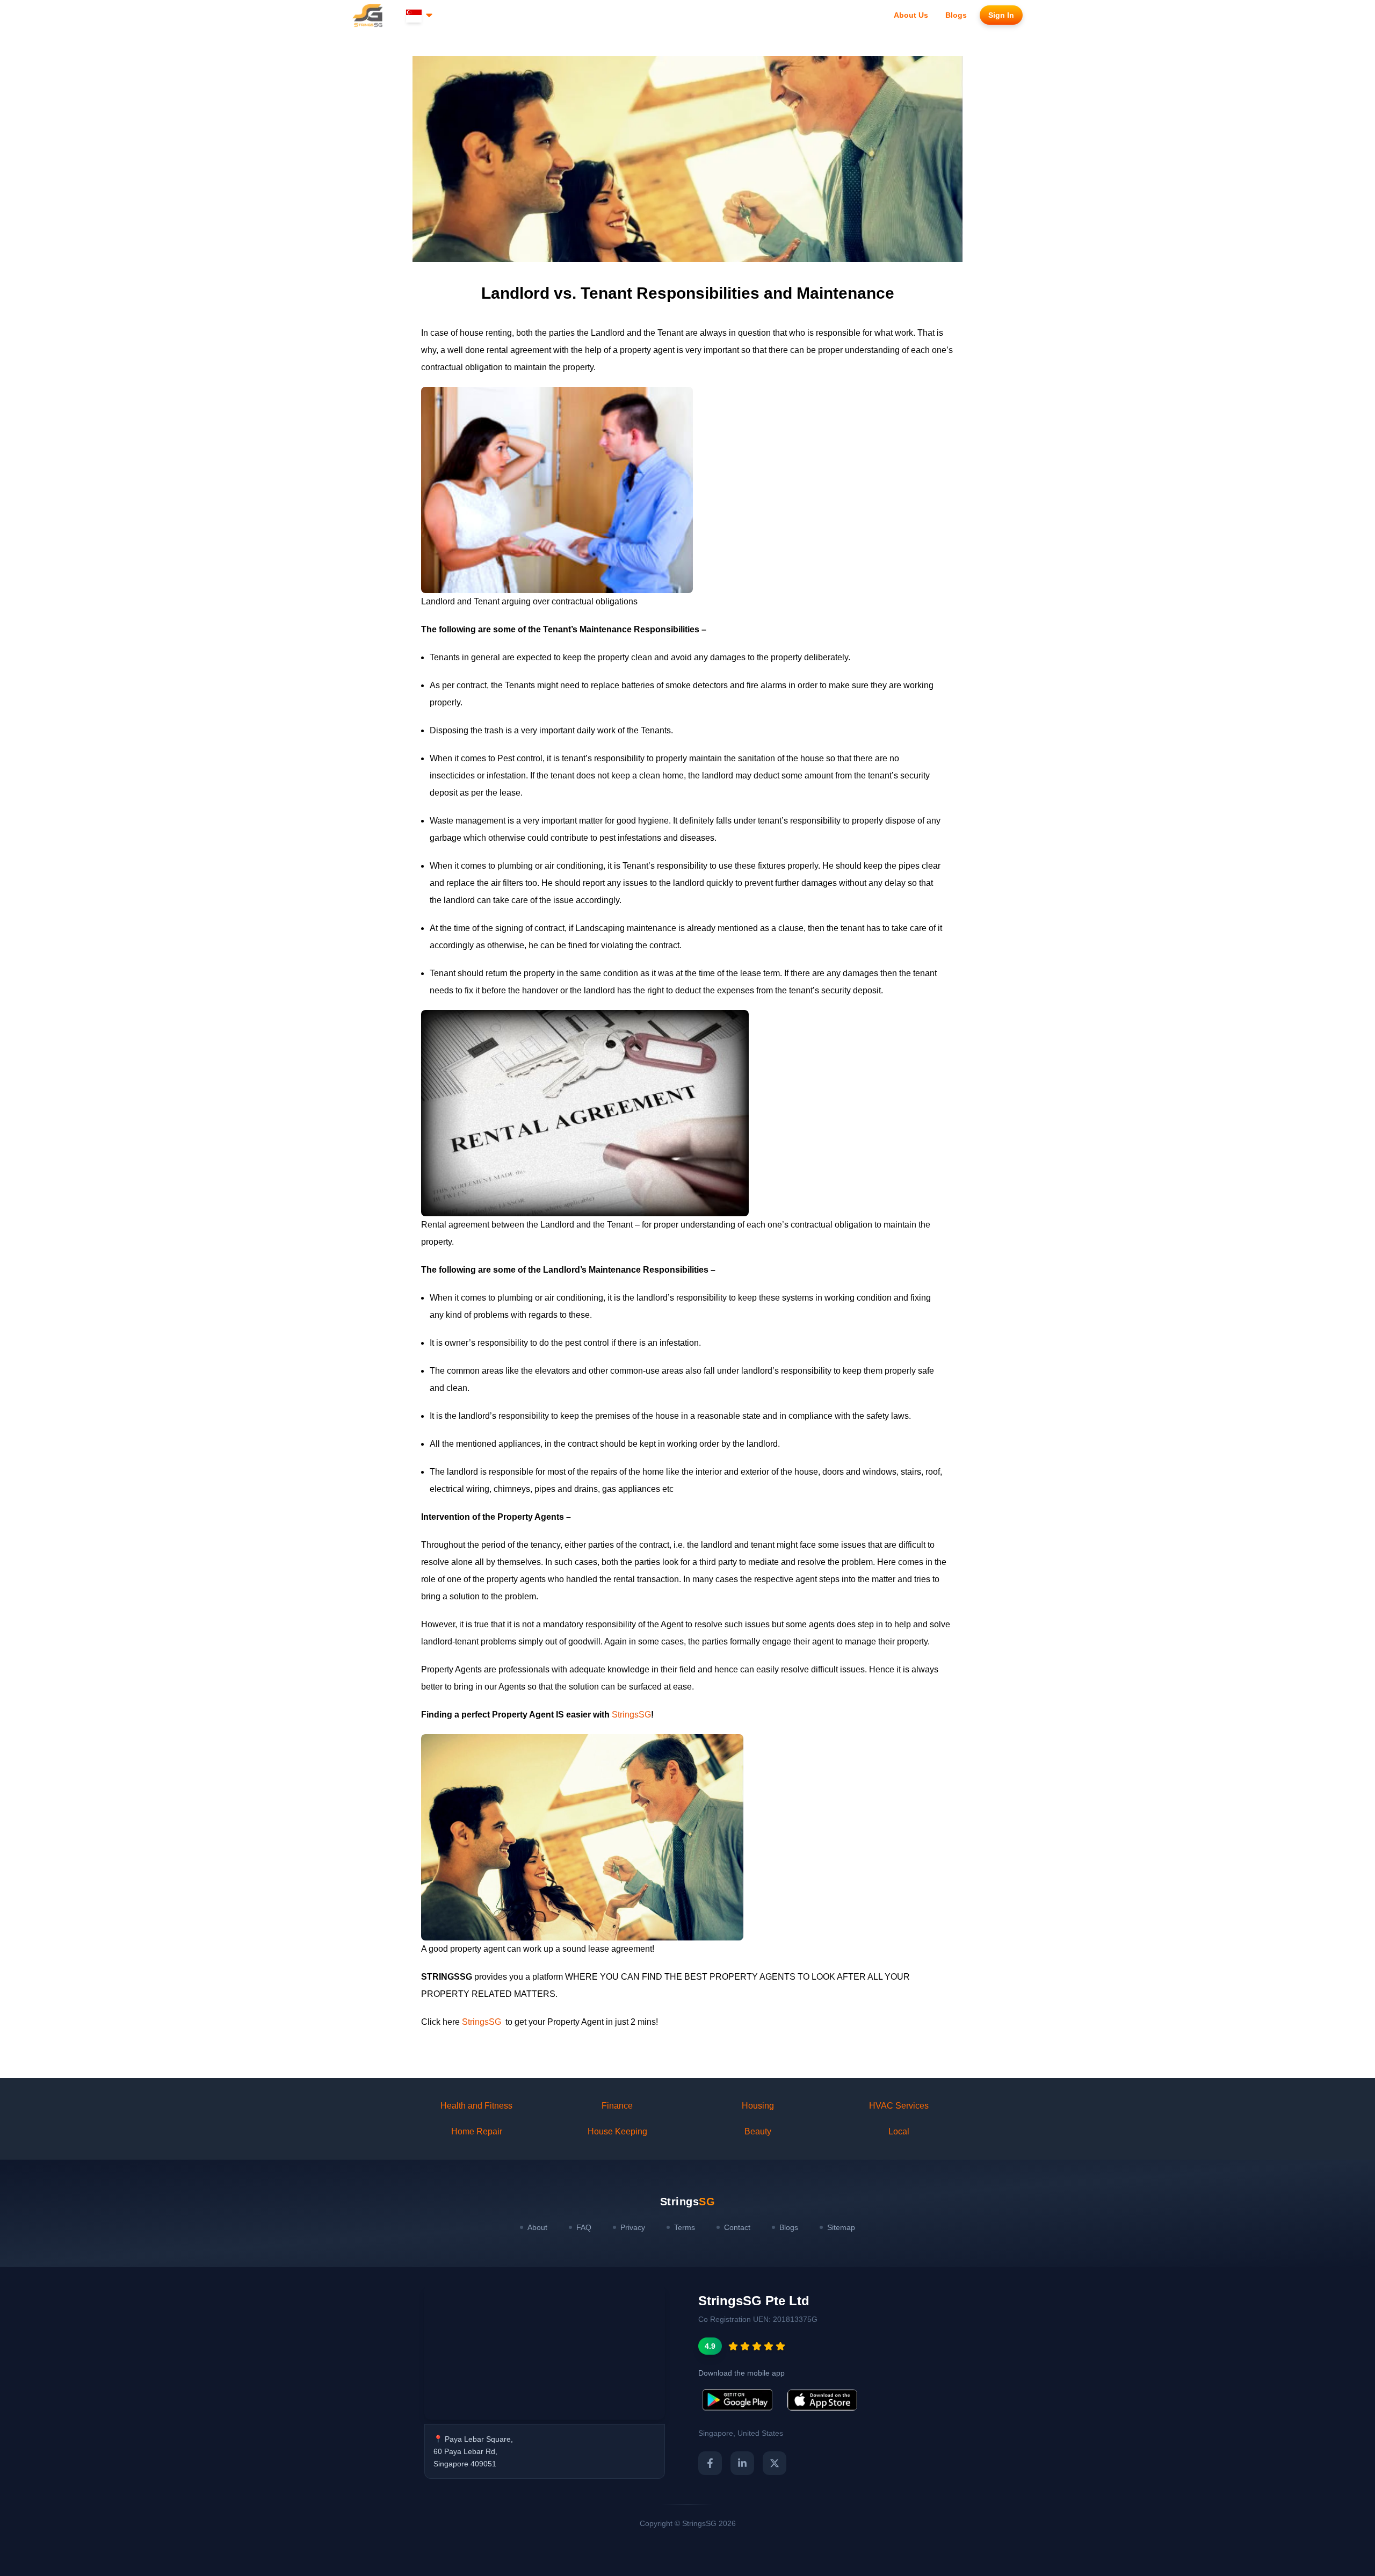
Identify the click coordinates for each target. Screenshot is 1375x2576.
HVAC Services (899, 2106)
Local (899, 2131)
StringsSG (631, 1715)
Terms (685, 2227)
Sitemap (841, 2227)
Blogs (789, 2227)
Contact (737, 2227)
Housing (758, 2106)
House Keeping (617, 2131)
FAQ (584, 2227)
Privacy (633, 2227)
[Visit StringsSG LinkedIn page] (742, 2463)
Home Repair (477, 2131)
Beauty (758, 2131)
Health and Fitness (476, 2106)
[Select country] (420, 15)
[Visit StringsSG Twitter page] (775, 2463)
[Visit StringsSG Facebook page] (710, 2463)
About (537, 2227)
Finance (617, 2106)
